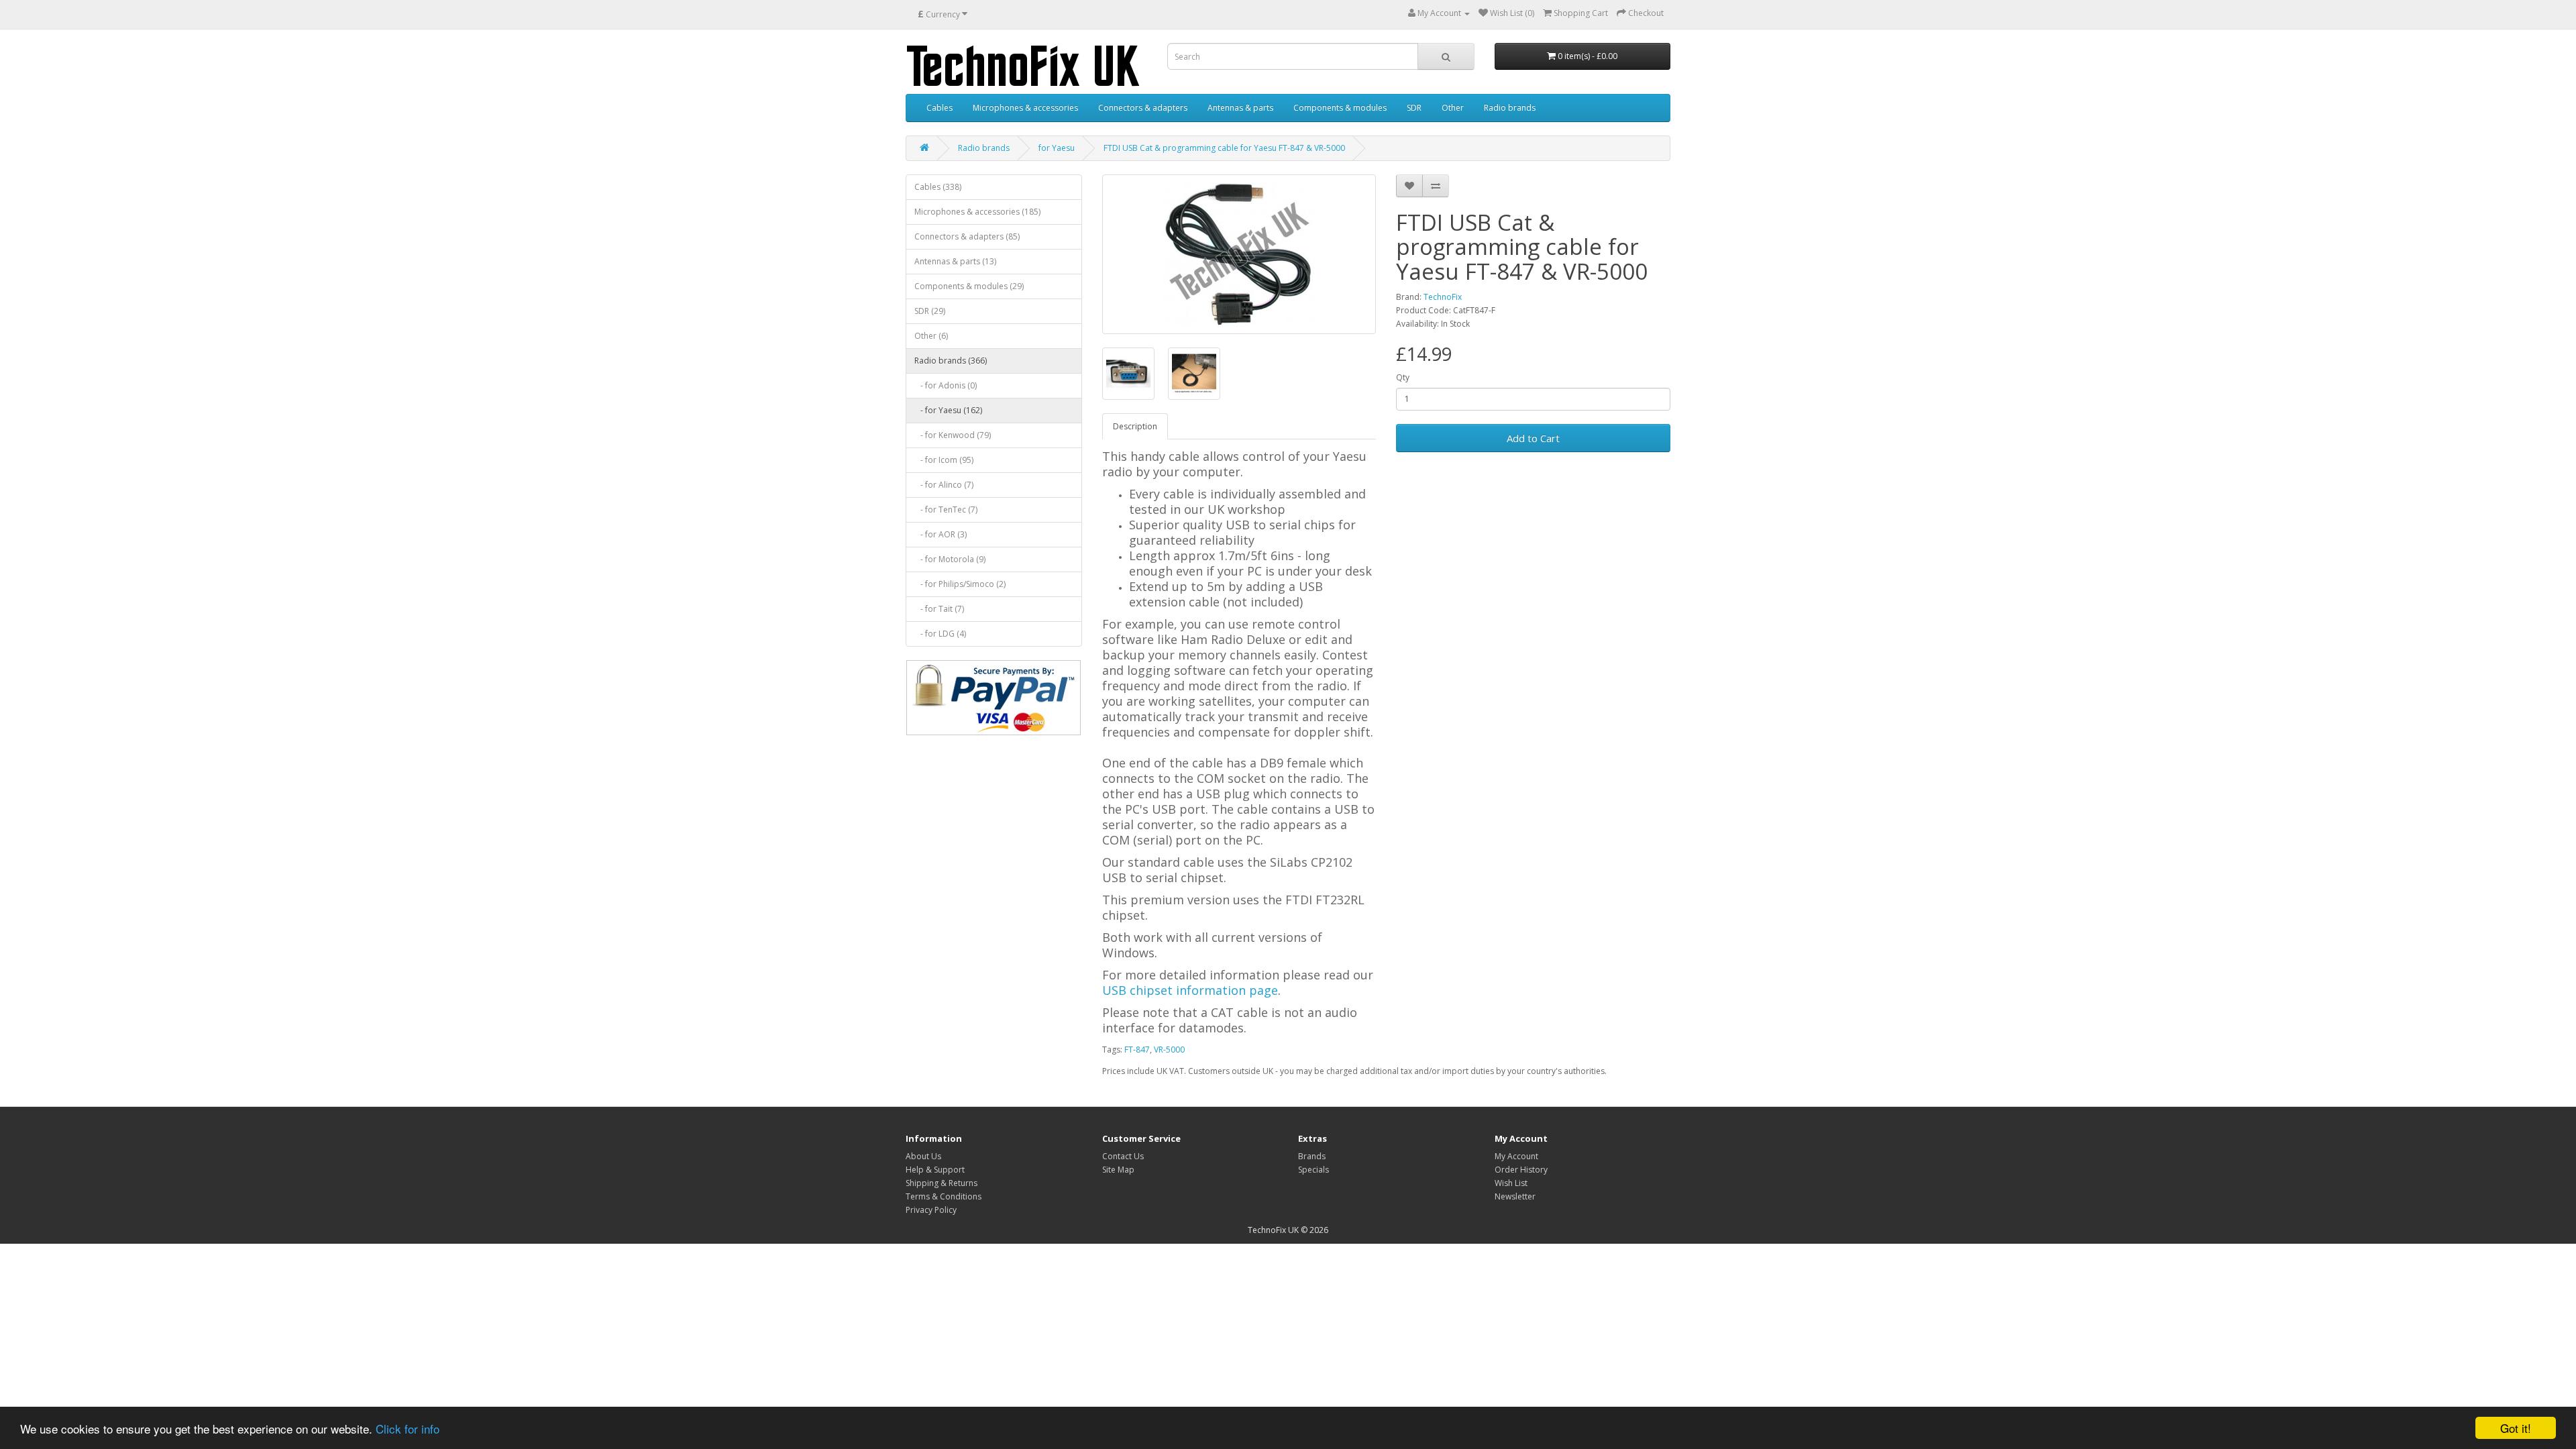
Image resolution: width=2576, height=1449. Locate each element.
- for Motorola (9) (950, 559)
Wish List (1511, 1183)
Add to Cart (1533, 438)
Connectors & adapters (1143, 108)
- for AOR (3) (941, 534)
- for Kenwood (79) (953, 435)
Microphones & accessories (1025, 108)
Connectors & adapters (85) (967, 236)
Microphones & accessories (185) (977, 212)
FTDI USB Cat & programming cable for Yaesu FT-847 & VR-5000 (1224, 148)
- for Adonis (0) (946, 385)
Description (1135, 426)
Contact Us (1123, 1156)
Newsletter (1515, 1196)
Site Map (1118, 1170)
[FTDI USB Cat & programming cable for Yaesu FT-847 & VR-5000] (1239, 254)
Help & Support (935, 1170)
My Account (1516, 1156)
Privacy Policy (931, 1210)
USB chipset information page (1190, 990)
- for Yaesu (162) (948, 410)
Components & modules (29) (969, 286)
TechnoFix (1443, 297)
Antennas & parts (1240, 108)
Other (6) (931, 336)
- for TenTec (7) (946, 509)
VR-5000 (1169, 1050)
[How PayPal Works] (994, 698)
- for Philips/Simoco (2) (960, 584)
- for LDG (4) (940, 634)
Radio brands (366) (951, 361)
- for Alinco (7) (944, 485)
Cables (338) (938, 187)
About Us (923, 1156)
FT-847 (1137, 1050)
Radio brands (1510, 108)
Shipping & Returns (942, 1183)
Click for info (408, 1429)
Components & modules (1340, 108)
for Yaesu (1057, 148)
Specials (1313, 1170)
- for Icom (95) (944, 460)
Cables (940, 108)
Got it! (2516, 1428)
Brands (1312, 1156)
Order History (1521, 1170)
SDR (1414, 108)
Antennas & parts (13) (955, 261)
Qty (1403, 377)
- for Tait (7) (939, 609)
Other (1453, 108)
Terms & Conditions (944, 1196)
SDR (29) (930, 311)
